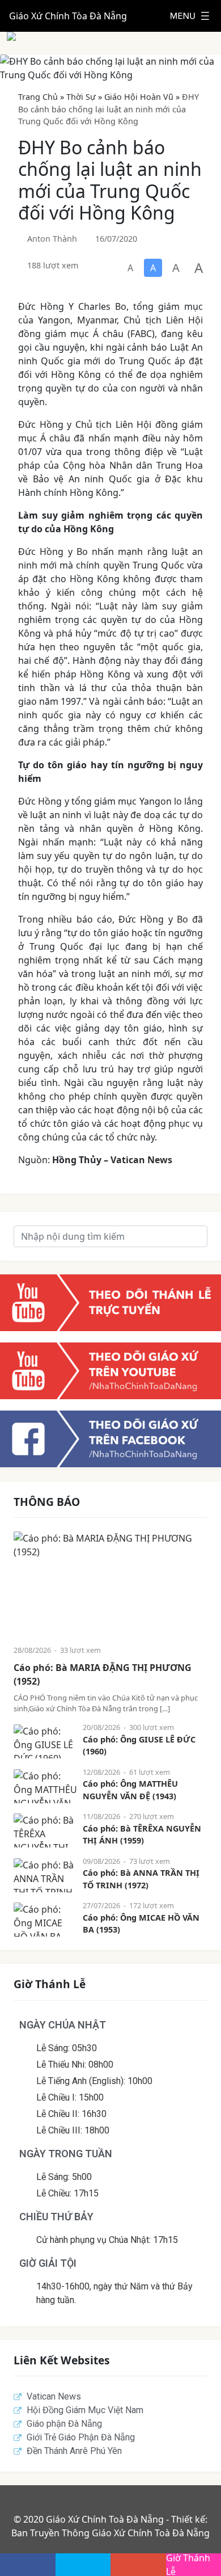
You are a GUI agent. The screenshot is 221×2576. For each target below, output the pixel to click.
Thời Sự (81, 97)
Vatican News (141, 1160)
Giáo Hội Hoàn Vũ (139, 97)
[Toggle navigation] (190, 16)
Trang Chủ (38, 97)
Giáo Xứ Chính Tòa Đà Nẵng (68, 16)
